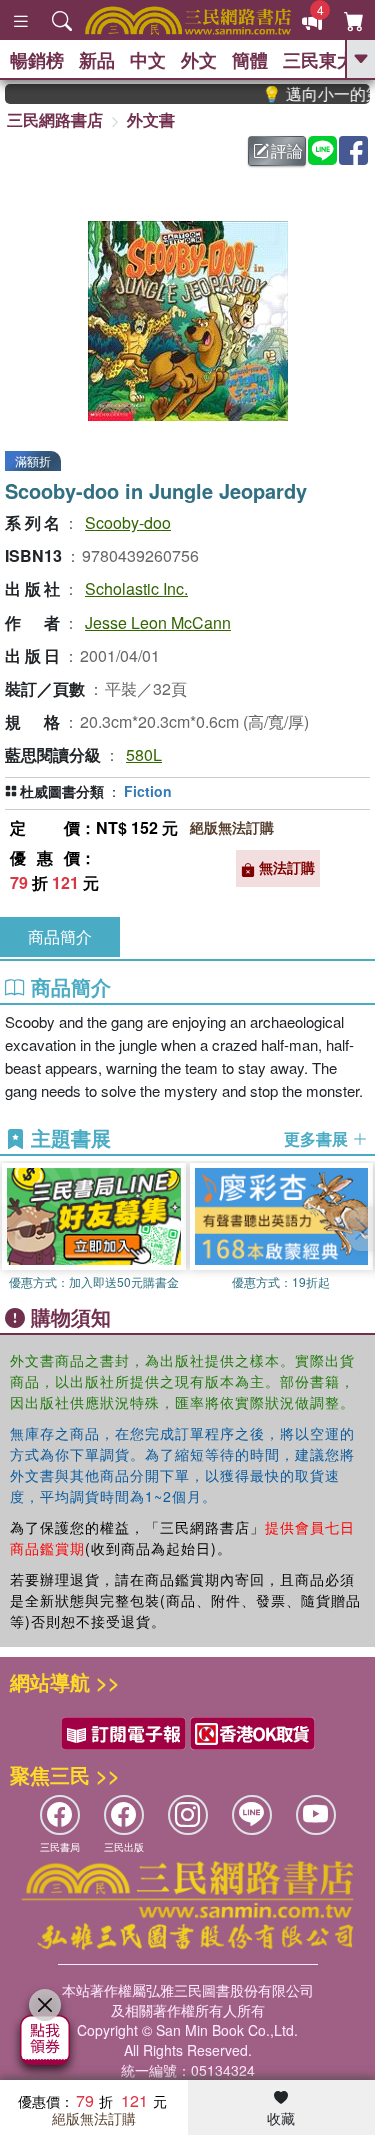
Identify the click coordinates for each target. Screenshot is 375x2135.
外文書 (151, 119)
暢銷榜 (37, 60)
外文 (199, 60)
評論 (287, 150)
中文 (148, 60)
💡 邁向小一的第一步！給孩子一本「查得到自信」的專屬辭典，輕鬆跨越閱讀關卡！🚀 (308, 94)
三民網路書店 (55, 119)
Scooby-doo (128, 522)
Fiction (148, 791)
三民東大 (319, 60)
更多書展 (318, 1139)
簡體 (250, 60)
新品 (97, 60)
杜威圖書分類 (62, 791)
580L (144, 754)
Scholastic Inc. (136, 588)
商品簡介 (60, 936)
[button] (360, 1229)
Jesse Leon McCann (158, 622)
